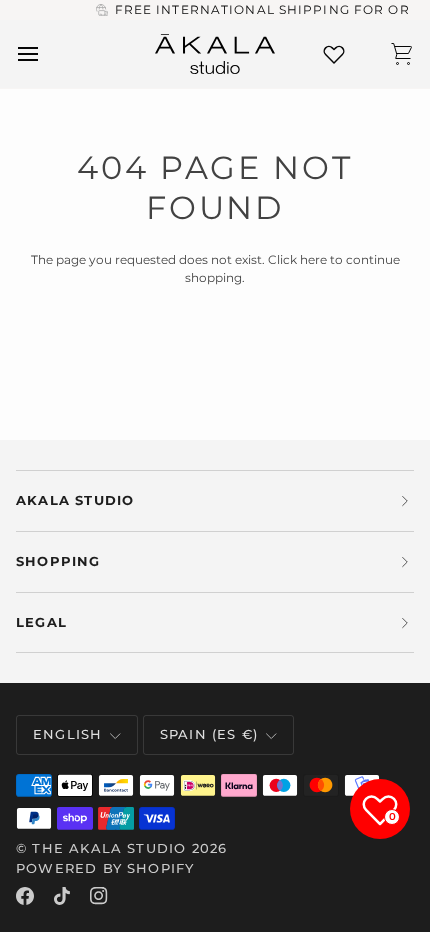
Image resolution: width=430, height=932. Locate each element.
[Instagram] (99, 896)
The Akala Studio (109, 848)
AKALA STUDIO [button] (75, 500)
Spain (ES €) (209, 734)
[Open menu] (46, 54)
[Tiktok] (62, 896)
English (67, 734)
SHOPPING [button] (58, 561)
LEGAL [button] (41, 622)
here (313, 260)
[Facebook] (25, 896)
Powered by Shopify (105, 868)
